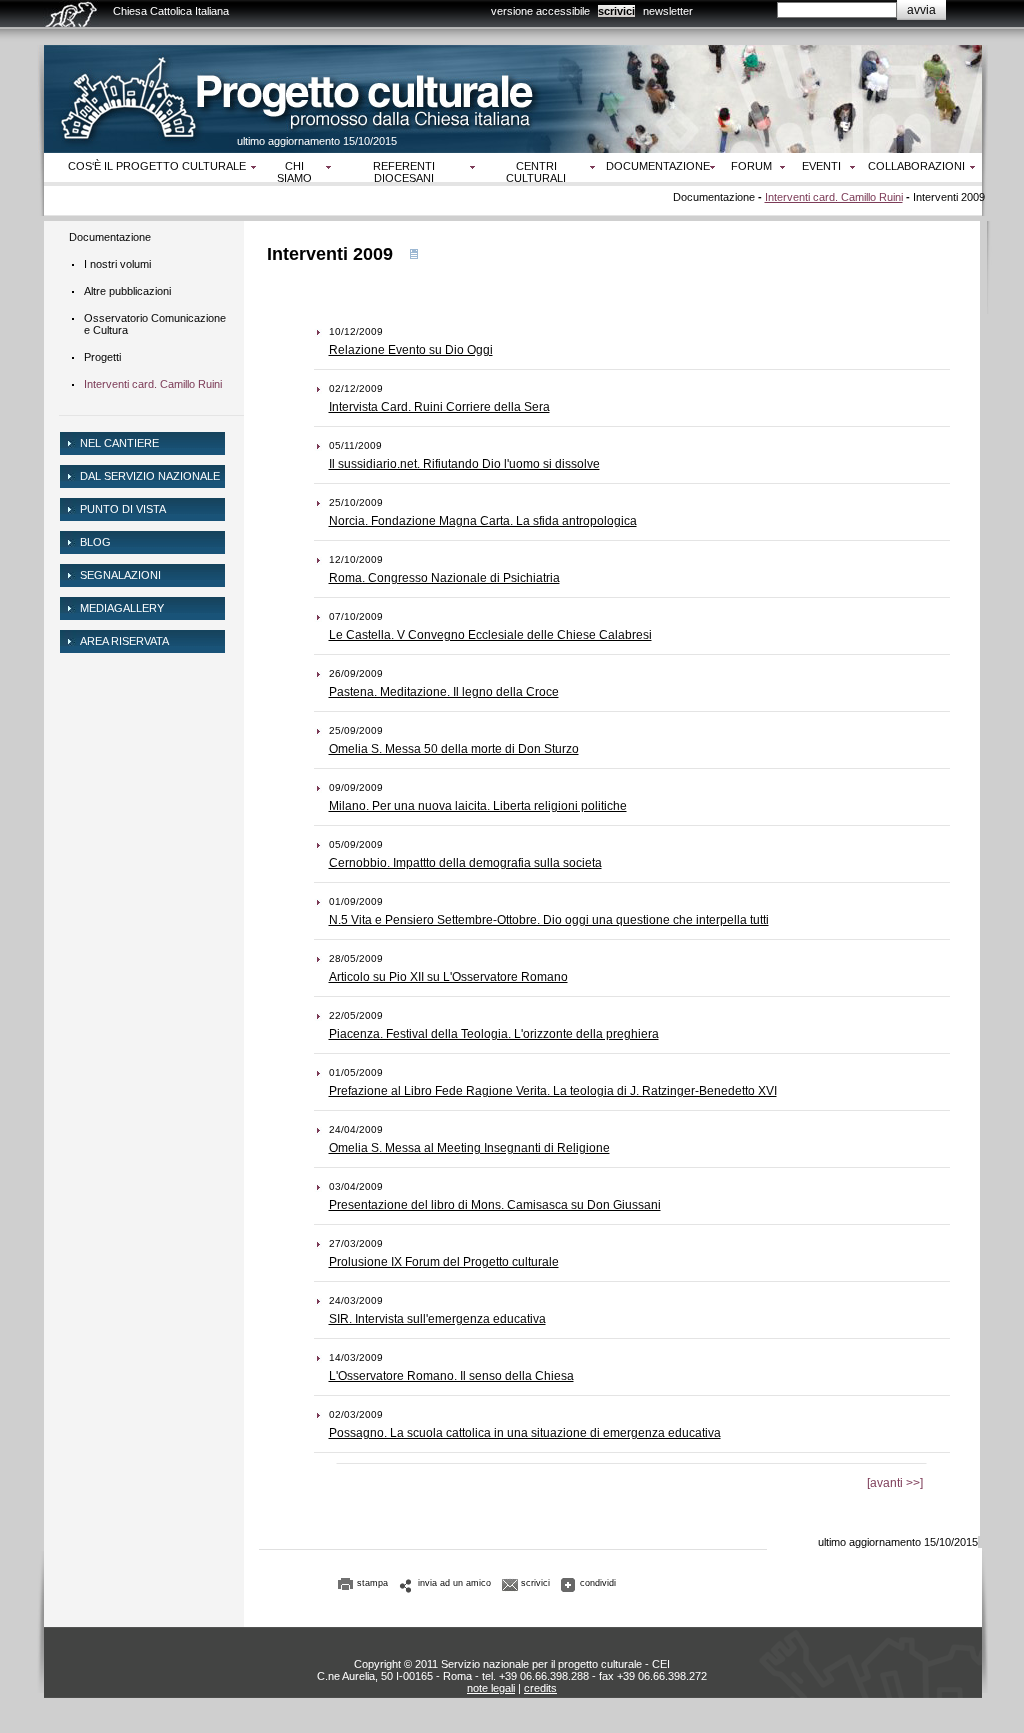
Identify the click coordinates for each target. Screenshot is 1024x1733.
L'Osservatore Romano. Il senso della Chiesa (451, 1376)
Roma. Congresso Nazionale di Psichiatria (444, 578)
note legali (491, 1688)
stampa (372, 1583)
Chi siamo (294, 172)
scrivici (616, 11)
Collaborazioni (916, 166)
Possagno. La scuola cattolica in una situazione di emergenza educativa (525, 1433)
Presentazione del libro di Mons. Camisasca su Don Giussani (495, 1205)
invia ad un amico (454, 1583)
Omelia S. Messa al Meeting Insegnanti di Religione (469, 1148)
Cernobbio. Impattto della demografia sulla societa (465, 863)
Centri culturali (536, 172)
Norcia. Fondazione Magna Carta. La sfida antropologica (483, 521)
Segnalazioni (120, 575)
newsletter (668, 11)
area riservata (124, 641)
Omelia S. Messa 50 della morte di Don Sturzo (454, 749)
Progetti (102, 357)
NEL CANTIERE (119, 443)
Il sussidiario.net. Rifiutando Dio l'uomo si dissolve (464, 464)
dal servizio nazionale (150, 476)
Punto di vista (123, 509)
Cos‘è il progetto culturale (157, 166)
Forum (751, 166)
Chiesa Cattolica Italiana (171, 11)
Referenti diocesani (404, 172)
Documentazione (658, 166)
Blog (95, 542)
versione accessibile (540, 11)
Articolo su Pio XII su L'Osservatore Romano (448, 977)
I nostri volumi (117, 264)
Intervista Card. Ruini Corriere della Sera (439, 407)
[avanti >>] (895, 1483)
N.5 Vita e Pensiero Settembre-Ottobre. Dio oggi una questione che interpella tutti (549, 920)
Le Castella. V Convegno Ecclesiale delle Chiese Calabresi (490, 635)
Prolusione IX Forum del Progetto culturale (444, 1262)
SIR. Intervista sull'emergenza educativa (437, 1319)
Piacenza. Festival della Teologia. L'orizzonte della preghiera (494, 1034)
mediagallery (122, 608)
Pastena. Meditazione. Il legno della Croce (444, 692)
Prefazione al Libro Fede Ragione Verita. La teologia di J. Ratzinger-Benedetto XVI (553, 1091)
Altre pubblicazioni (127, 291)
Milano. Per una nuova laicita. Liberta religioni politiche (478, 806)
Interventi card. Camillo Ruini (834, 197)
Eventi (821, 166)
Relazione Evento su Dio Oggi (411, 350)
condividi (598, 1583)
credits (540, 1688)
